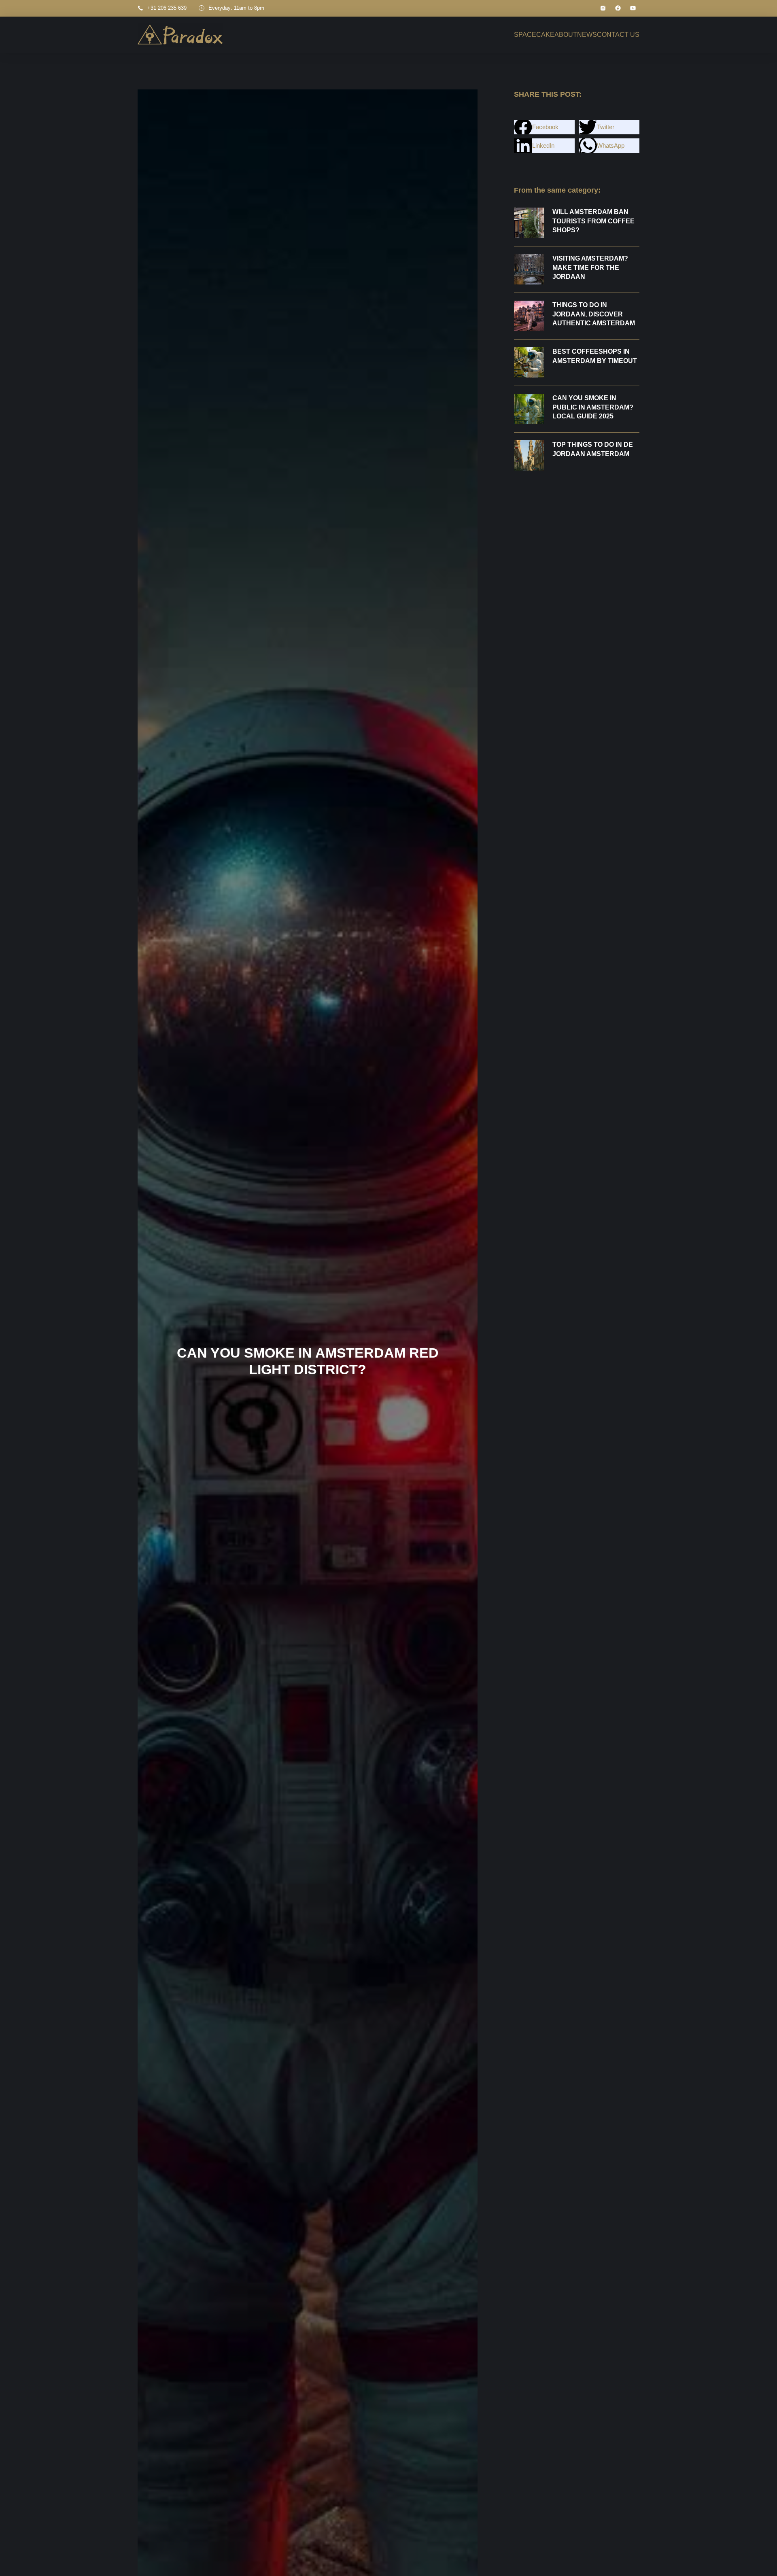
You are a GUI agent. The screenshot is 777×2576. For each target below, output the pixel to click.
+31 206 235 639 (167, 8)
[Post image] (529, 223)
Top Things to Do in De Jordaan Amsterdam (593, 449)
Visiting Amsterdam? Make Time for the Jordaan (590, 267)
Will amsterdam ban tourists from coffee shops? (593, 221)
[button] (544, 127)
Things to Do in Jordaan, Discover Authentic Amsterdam (594, 314)
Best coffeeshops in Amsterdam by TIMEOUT (595, 356)
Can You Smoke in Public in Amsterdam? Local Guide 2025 (593, 407)
